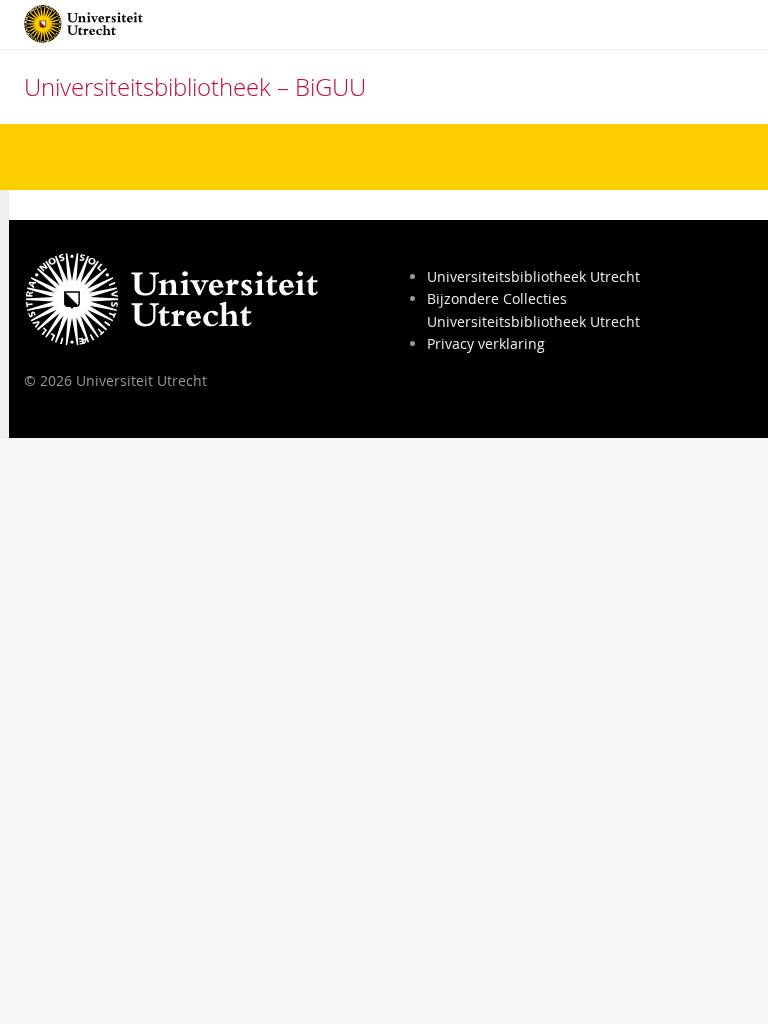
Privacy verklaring (486, 343)
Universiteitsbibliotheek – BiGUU (195, 87)
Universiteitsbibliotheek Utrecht (533, 276)
